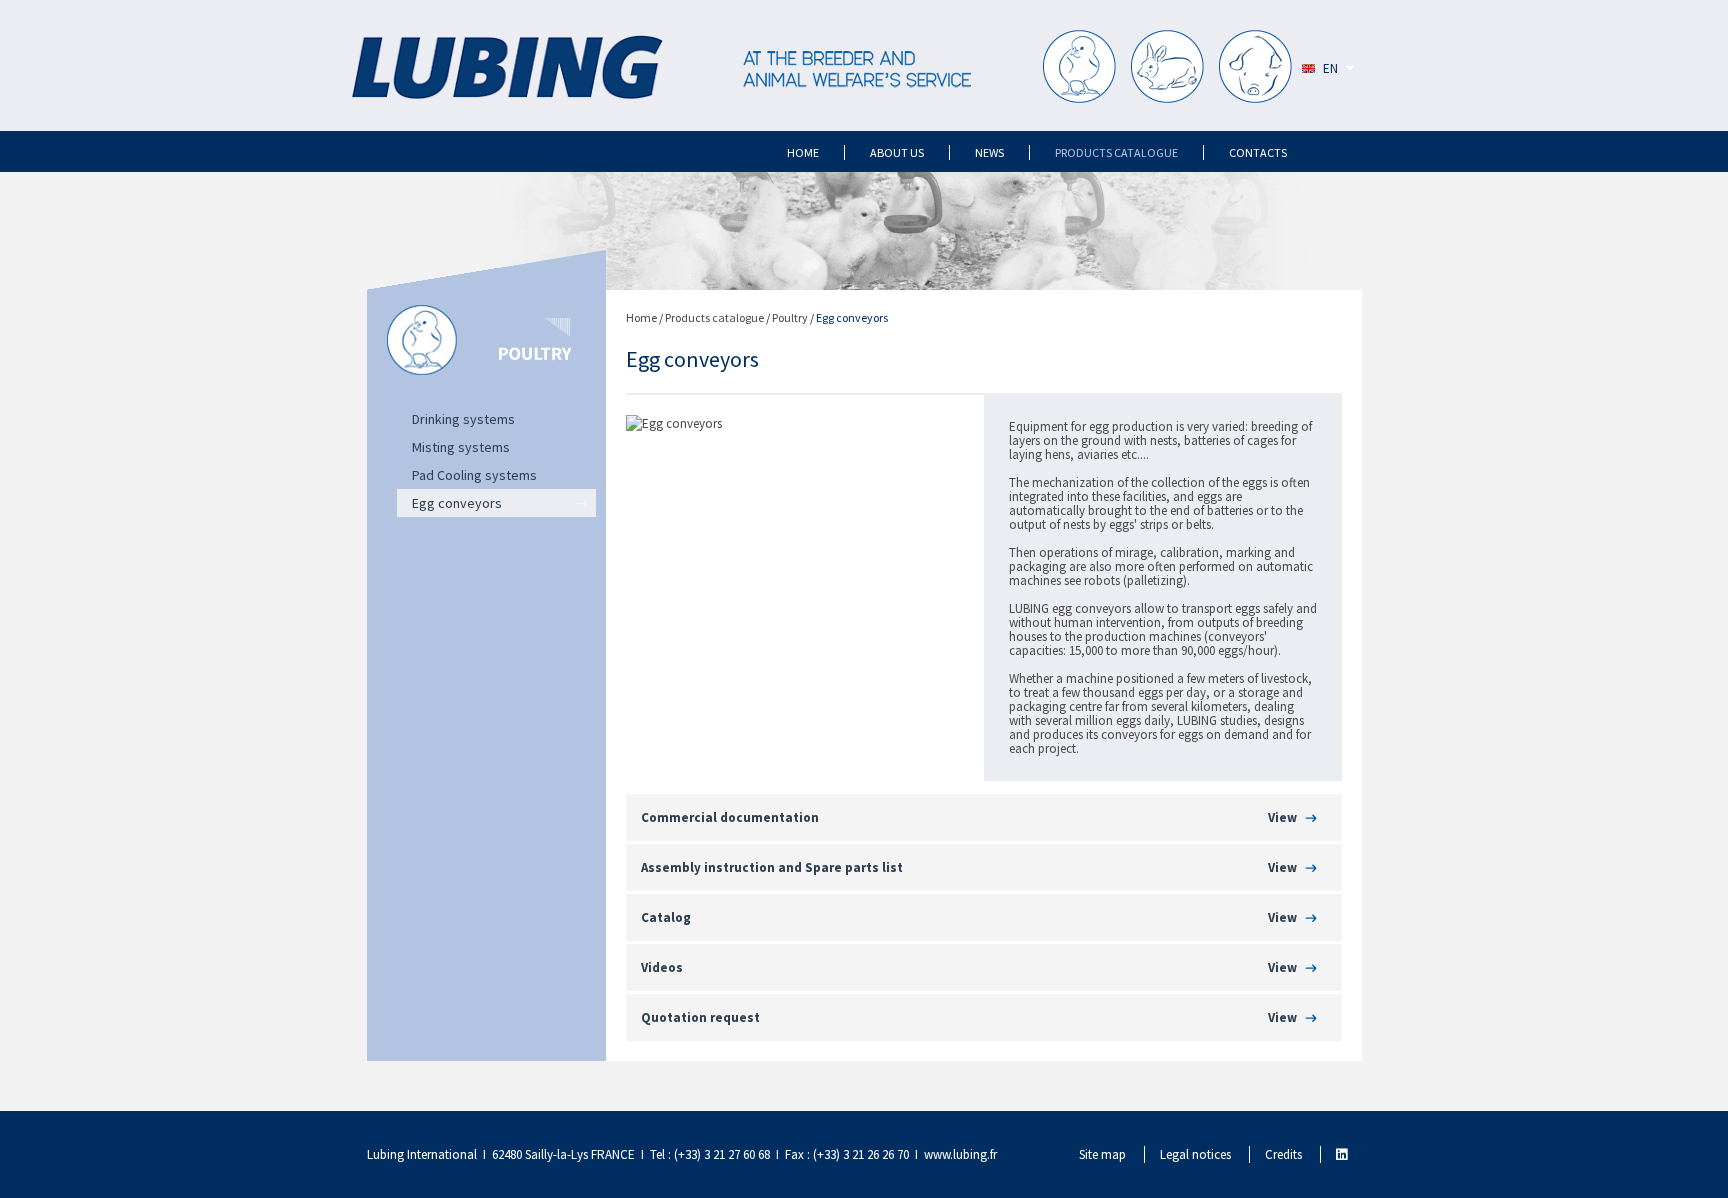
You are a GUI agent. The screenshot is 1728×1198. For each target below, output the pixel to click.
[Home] (507, 69)
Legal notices (1195, 1154)
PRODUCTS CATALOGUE (1116, 152)
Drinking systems (463, 419)
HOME (803, 152)
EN (1330, 68)
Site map (1102, 1154)
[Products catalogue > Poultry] (1079, 68)
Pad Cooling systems (474, 475)
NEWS (989, 152)
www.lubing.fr (960, 1154)
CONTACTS (1258, 152)
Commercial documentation (730, 817)
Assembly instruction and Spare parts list (772, 867)
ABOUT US (897, 152)
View (1282, 817)
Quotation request (700, 1017)
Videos (662, 967)
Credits (1283, 1154)
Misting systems (461, 447)
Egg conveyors (457, 503)
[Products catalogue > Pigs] (1255, 68)
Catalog (666, 917)
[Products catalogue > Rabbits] (1167, 68)
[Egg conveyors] (674, 423)
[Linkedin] (1341, 1154)
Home (641, 317)
